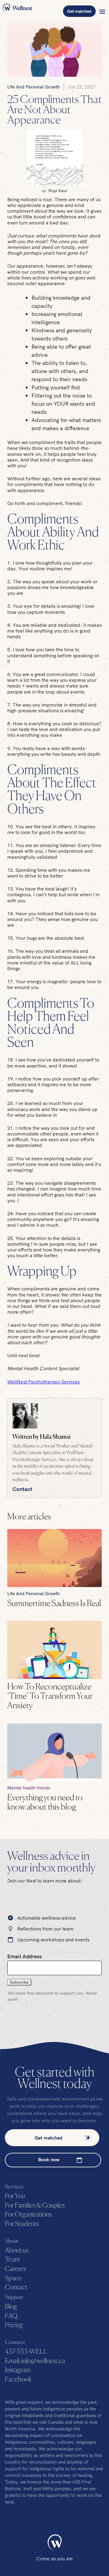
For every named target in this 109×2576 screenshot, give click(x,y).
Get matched (79, 11)
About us (17, 2251)
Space (13, 2278)
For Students (22, 2224)
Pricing (14, 2325)
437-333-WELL (26, 2352)
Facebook (18, 2380)
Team (12, 2260)
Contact (22, 1489)
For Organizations (28, 2215)
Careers (15, 2269)
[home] (18, 11)
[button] (102, 11)
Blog (11, 2307)
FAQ (11, 2316)
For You (15, 2196)
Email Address (25, 1956)
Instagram (18, 2370)
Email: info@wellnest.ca (35, 2361)
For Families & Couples (35, 2206)
